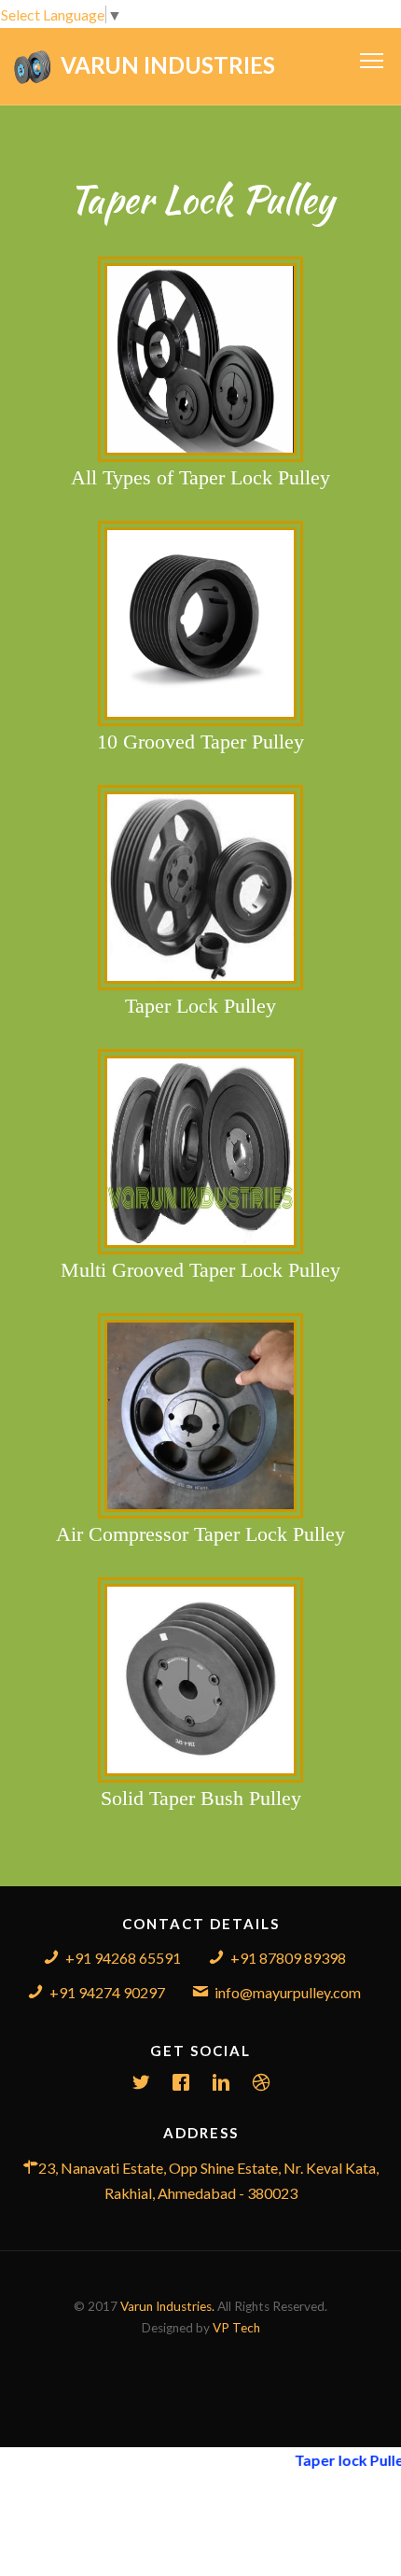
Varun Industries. (167, 2306)
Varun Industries (173, 65)
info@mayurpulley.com (288, 1992)
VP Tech (236, 2328)
